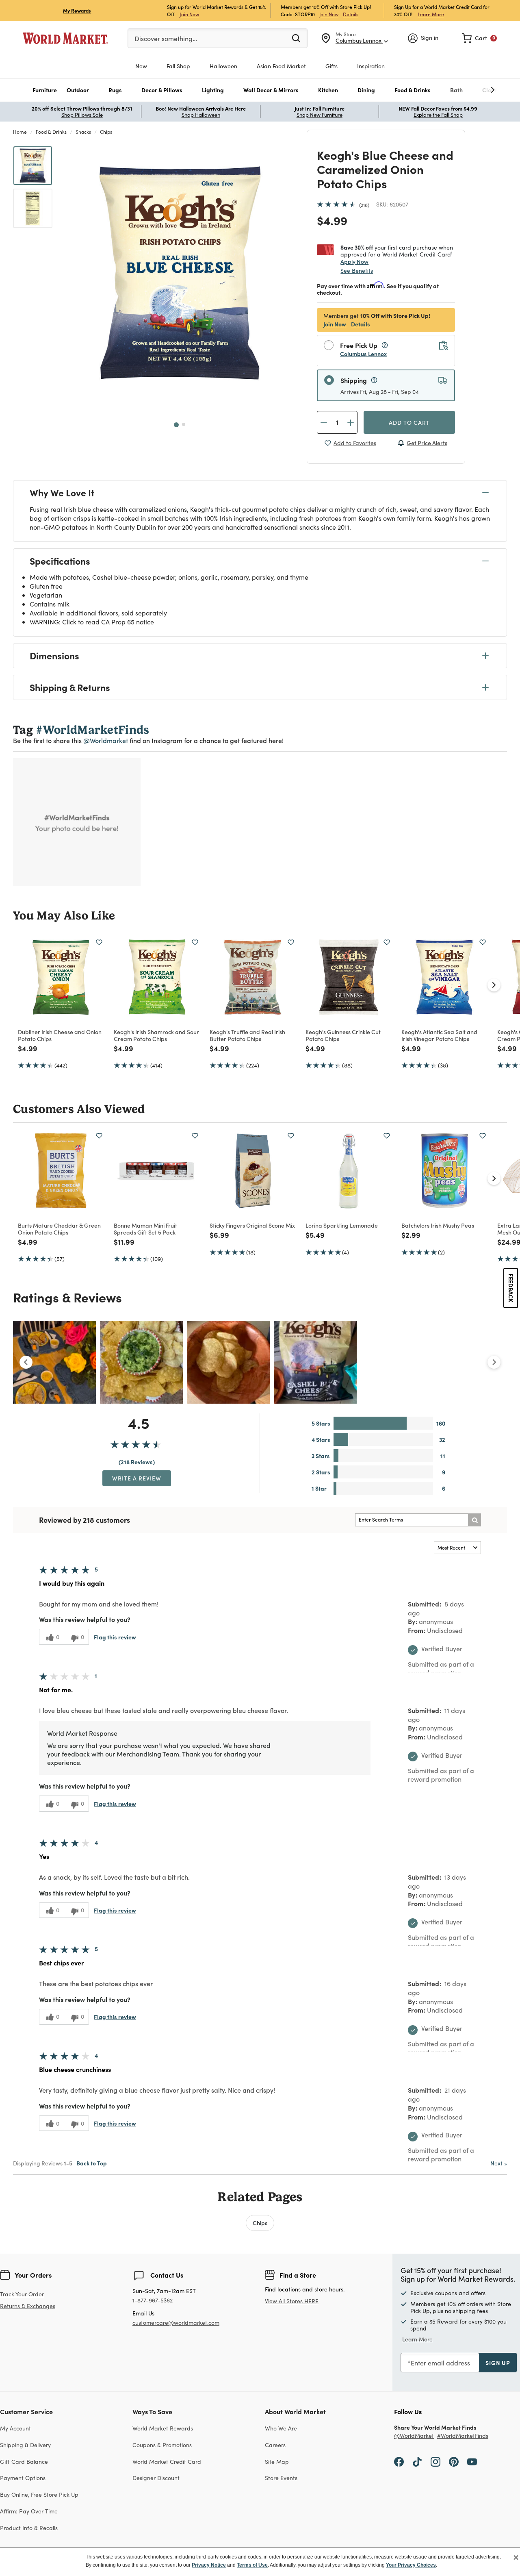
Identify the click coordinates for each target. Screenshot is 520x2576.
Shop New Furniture (320, 115)
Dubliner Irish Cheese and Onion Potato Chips (60, 1035)
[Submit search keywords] (296, 38)
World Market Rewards (163, 2428)
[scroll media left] (26, 1362)
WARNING (44, 622)
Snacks (83, 132)
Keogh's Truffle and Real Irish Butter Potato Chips (247, 1035)
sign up (498, 2363)
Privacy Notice (209, 2565)
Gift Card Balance (24, 2462)
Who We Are (281, 2428)
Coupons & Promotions (162, 2445)
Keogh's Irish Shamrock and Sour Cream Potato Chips (156, 1035)
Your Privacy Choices (411, 2565)
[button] (45, 90)
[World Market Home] (65, 38)
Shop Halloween (201, 115)
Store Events (281, 2478)
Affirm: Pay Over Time (29, 2511)
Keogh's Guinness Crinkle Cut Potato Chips (343, 1035)
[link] (479, 38)
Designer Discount (156, 2478)
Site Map (277, 2462)
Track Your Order (22, 2294)
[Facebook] (399, 2461)
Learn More (431, 14)
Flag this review (115, 1637)
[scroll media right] (494, 1362)
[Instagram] (435, 2461)
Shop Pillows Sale (82, 115)
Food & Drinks (51, 132)
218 (364, 205)
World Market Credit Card (167, 2462)
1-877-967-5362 (153, 2301)
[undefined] (468, 90)
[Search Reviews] (474, 1520)
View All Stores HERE (292, 2301)
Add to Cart (409, 422)
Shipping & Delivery (25, 2445)
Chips (106, 132)
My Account (15, 2428)
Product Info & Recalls (29, 2528)
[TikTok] (417, 2461)
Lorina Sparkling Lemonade (342, 1225)
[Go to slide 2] (184, 424)
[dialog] (260, 2562)
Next (499, 2163)
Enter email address (440, 2363)
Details (351, 14)
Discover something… (166, 38)
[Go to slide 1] (176, 425)
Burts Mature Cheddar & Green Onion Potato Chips (59, 1229)
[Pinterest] (454, 2461)
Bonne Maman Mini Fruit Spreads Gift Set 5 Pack (145, 1229)
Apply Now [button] (354, 261)
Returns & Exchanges (28, 2306)
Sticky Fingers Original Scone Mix (252, 1225)
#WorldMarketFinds (463, 2436)
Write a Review (137, 1478)
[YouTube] (472, 2461)
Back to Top (92, 2163)
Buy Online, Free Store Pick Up (39, 2494)
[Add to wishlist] (99, 942)
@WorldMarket (414, 2436)
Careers (275, 2445)
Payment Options (23, 2478)
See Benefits (357, 271)
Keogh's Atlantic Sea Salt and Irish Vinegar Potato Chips (439, 1035)
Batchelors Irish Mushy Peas (438, 1225)
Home (20, 132)
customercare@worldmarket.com (176, 2323)
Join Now (189, 14)
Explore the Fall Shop (438, 115)
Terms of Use (252, 2565)
